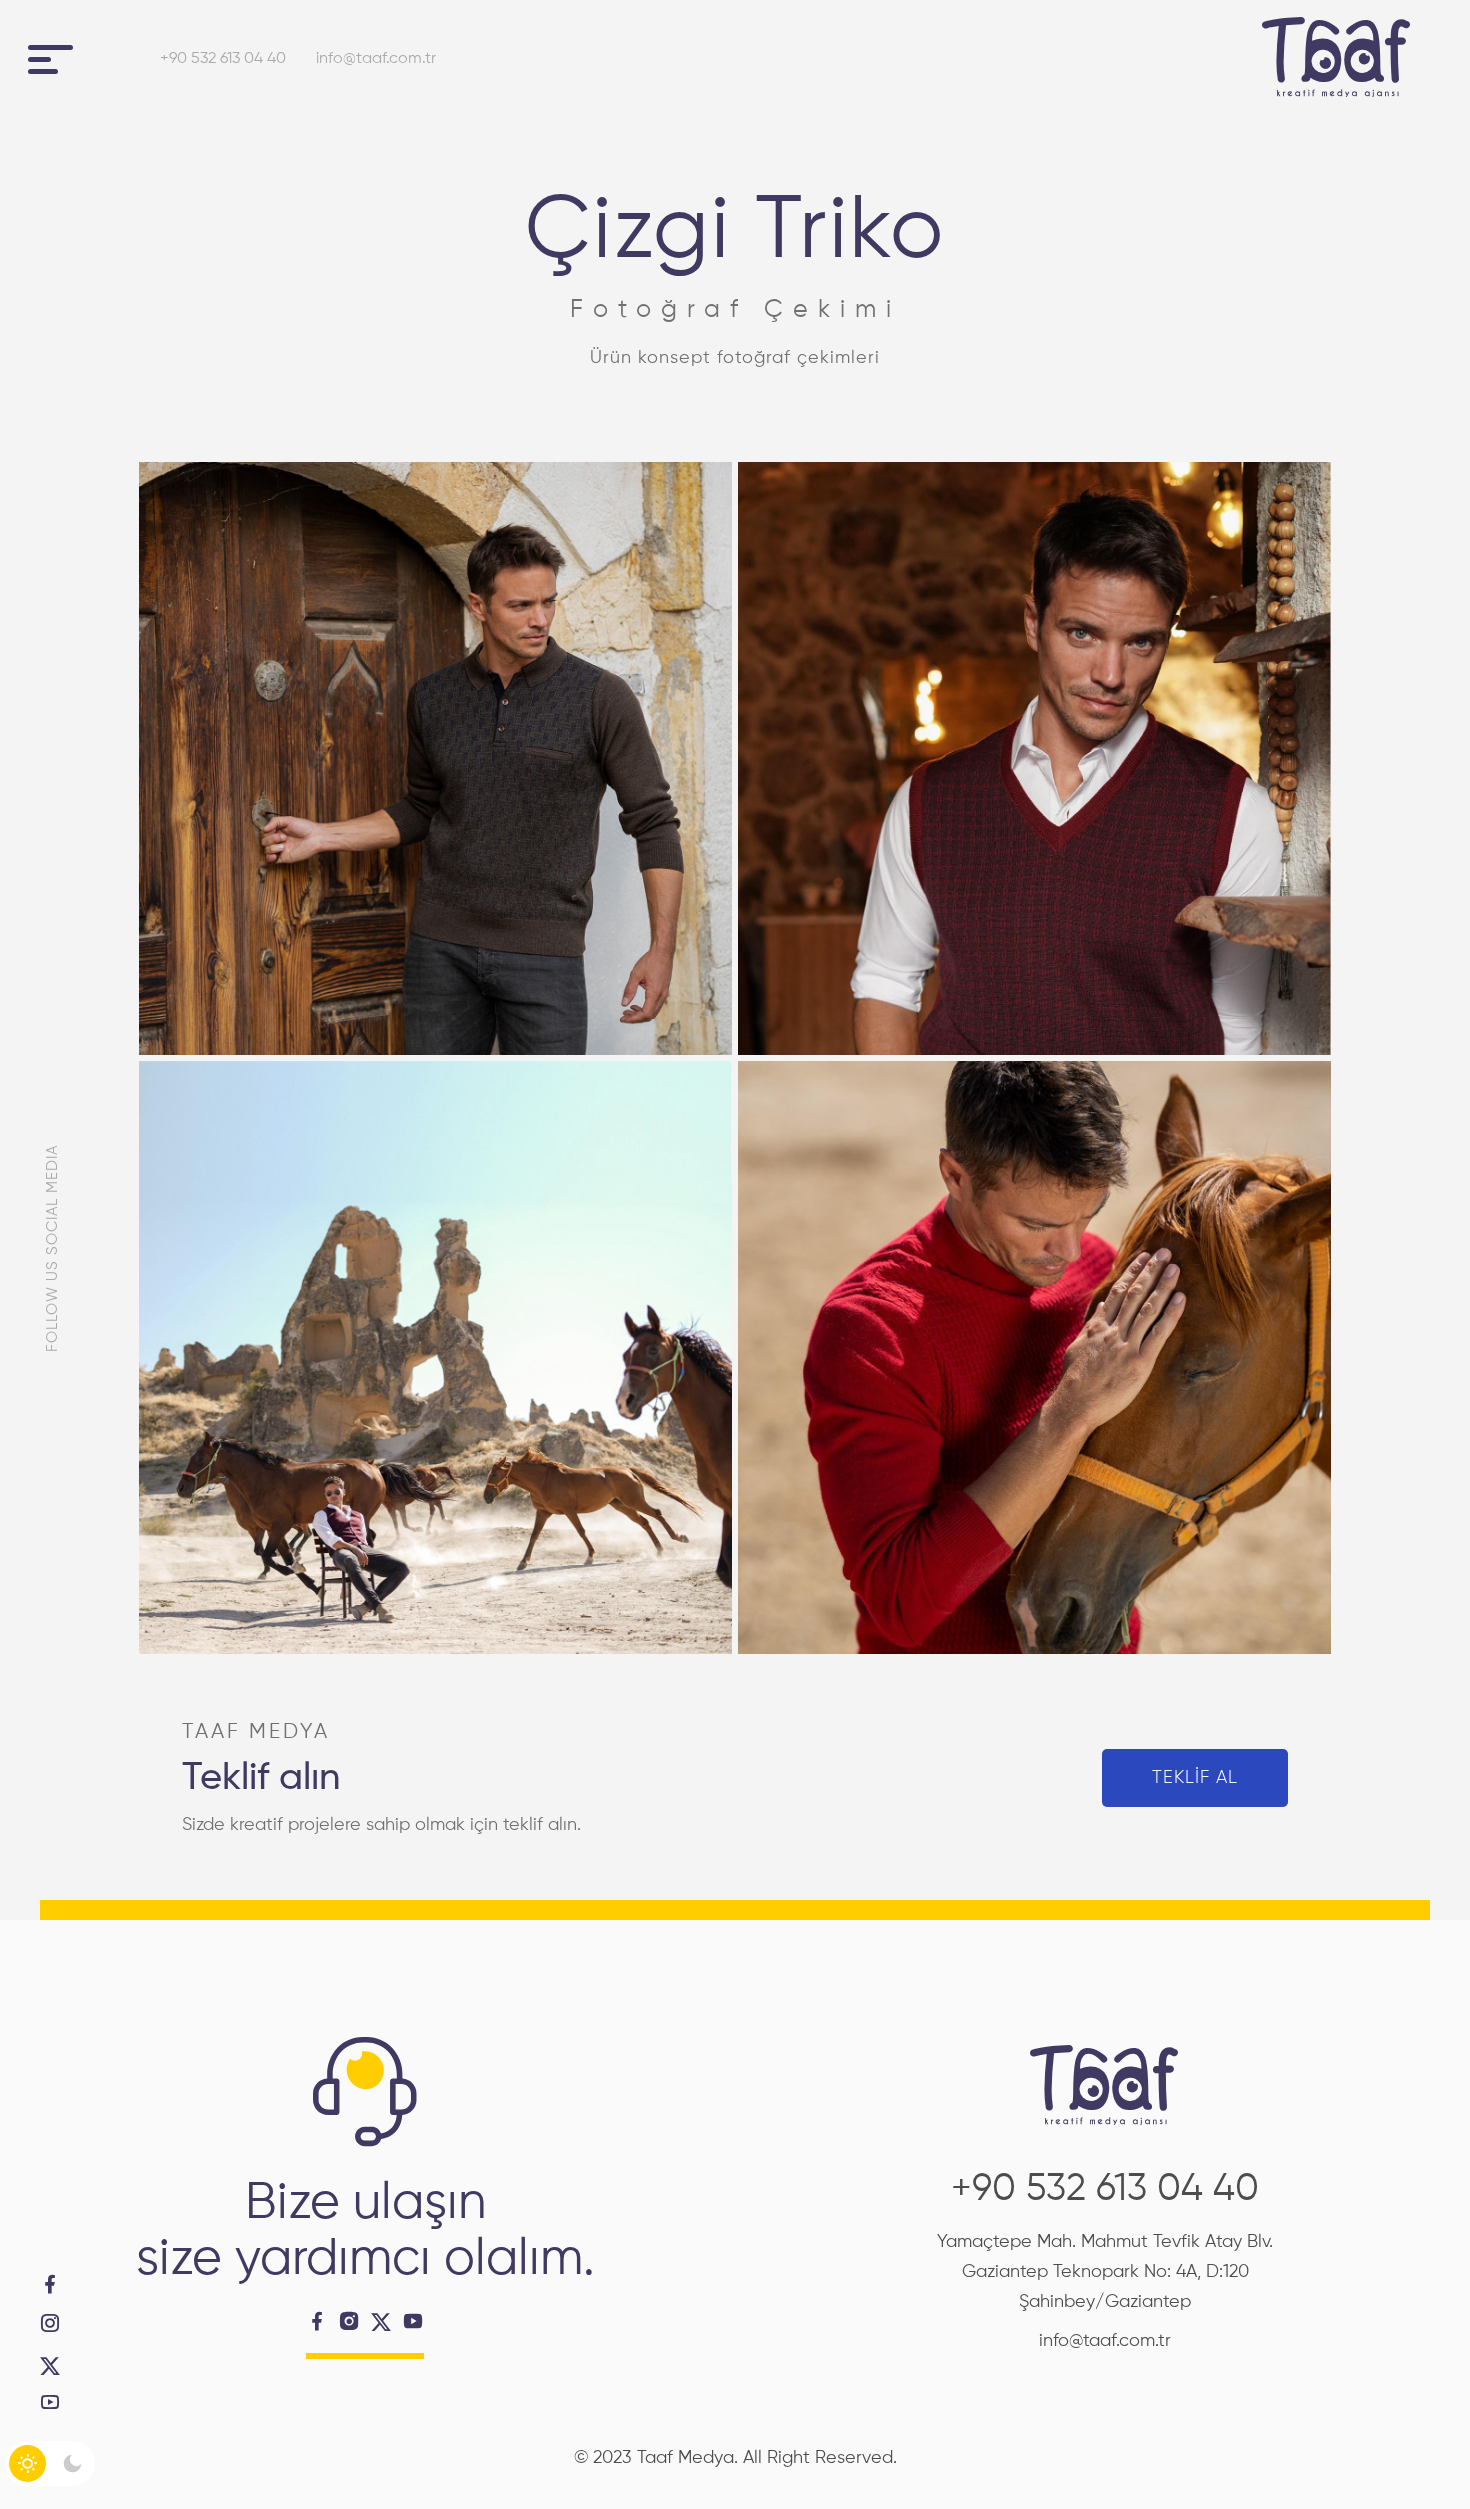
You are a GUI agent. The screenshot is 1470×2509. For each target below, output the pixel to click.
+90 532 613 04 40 (223, 59)
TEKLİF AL (1195, 1778)
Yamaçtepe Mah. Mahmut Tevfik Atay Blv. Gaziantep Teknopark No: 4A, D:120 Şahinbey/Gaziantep (1105, 2272)
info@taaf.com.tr (376, 59)
